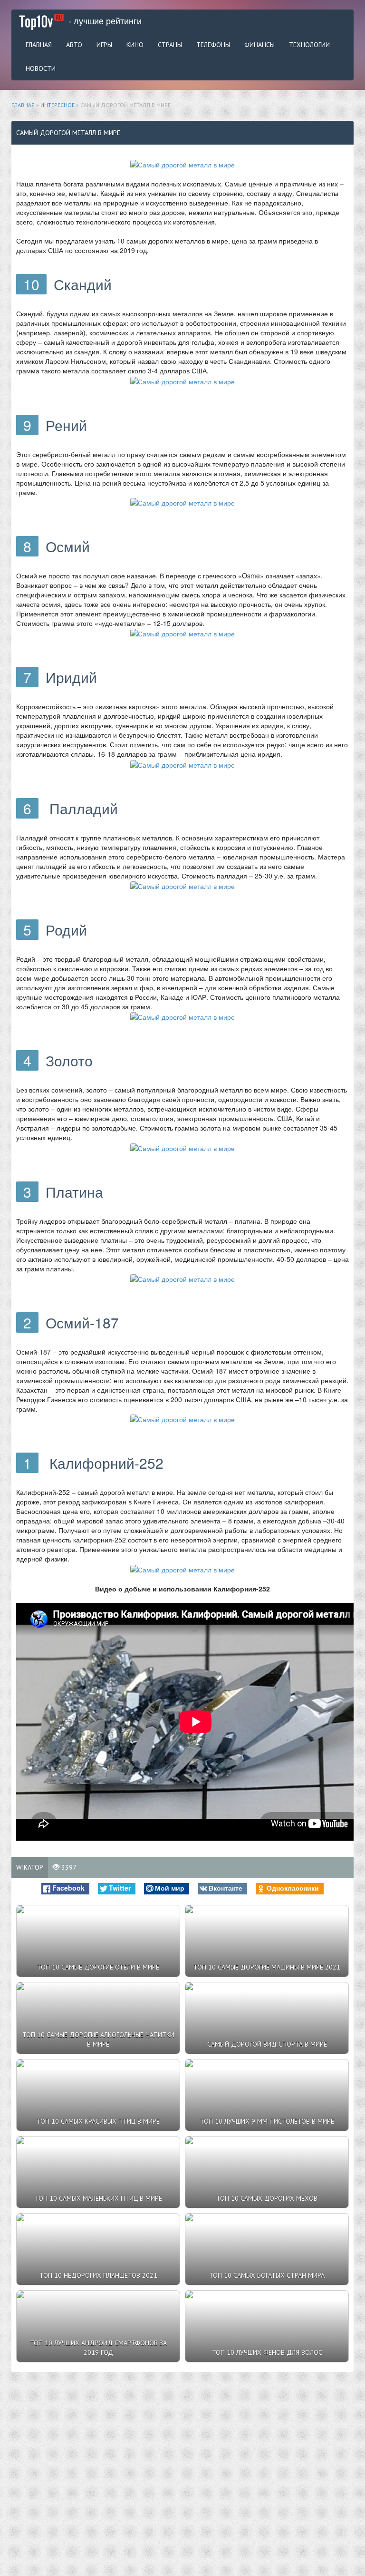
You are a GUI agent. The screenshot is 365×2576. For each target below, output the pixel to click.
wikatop (30, 1867)
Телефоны (213, 45)
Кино (135, 45)
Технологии (309, 45)
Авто (74, 45)
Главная (39, 45)
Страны (170, 45)
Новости (41, 68)
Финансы (259, 45)
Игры (104, 45)
